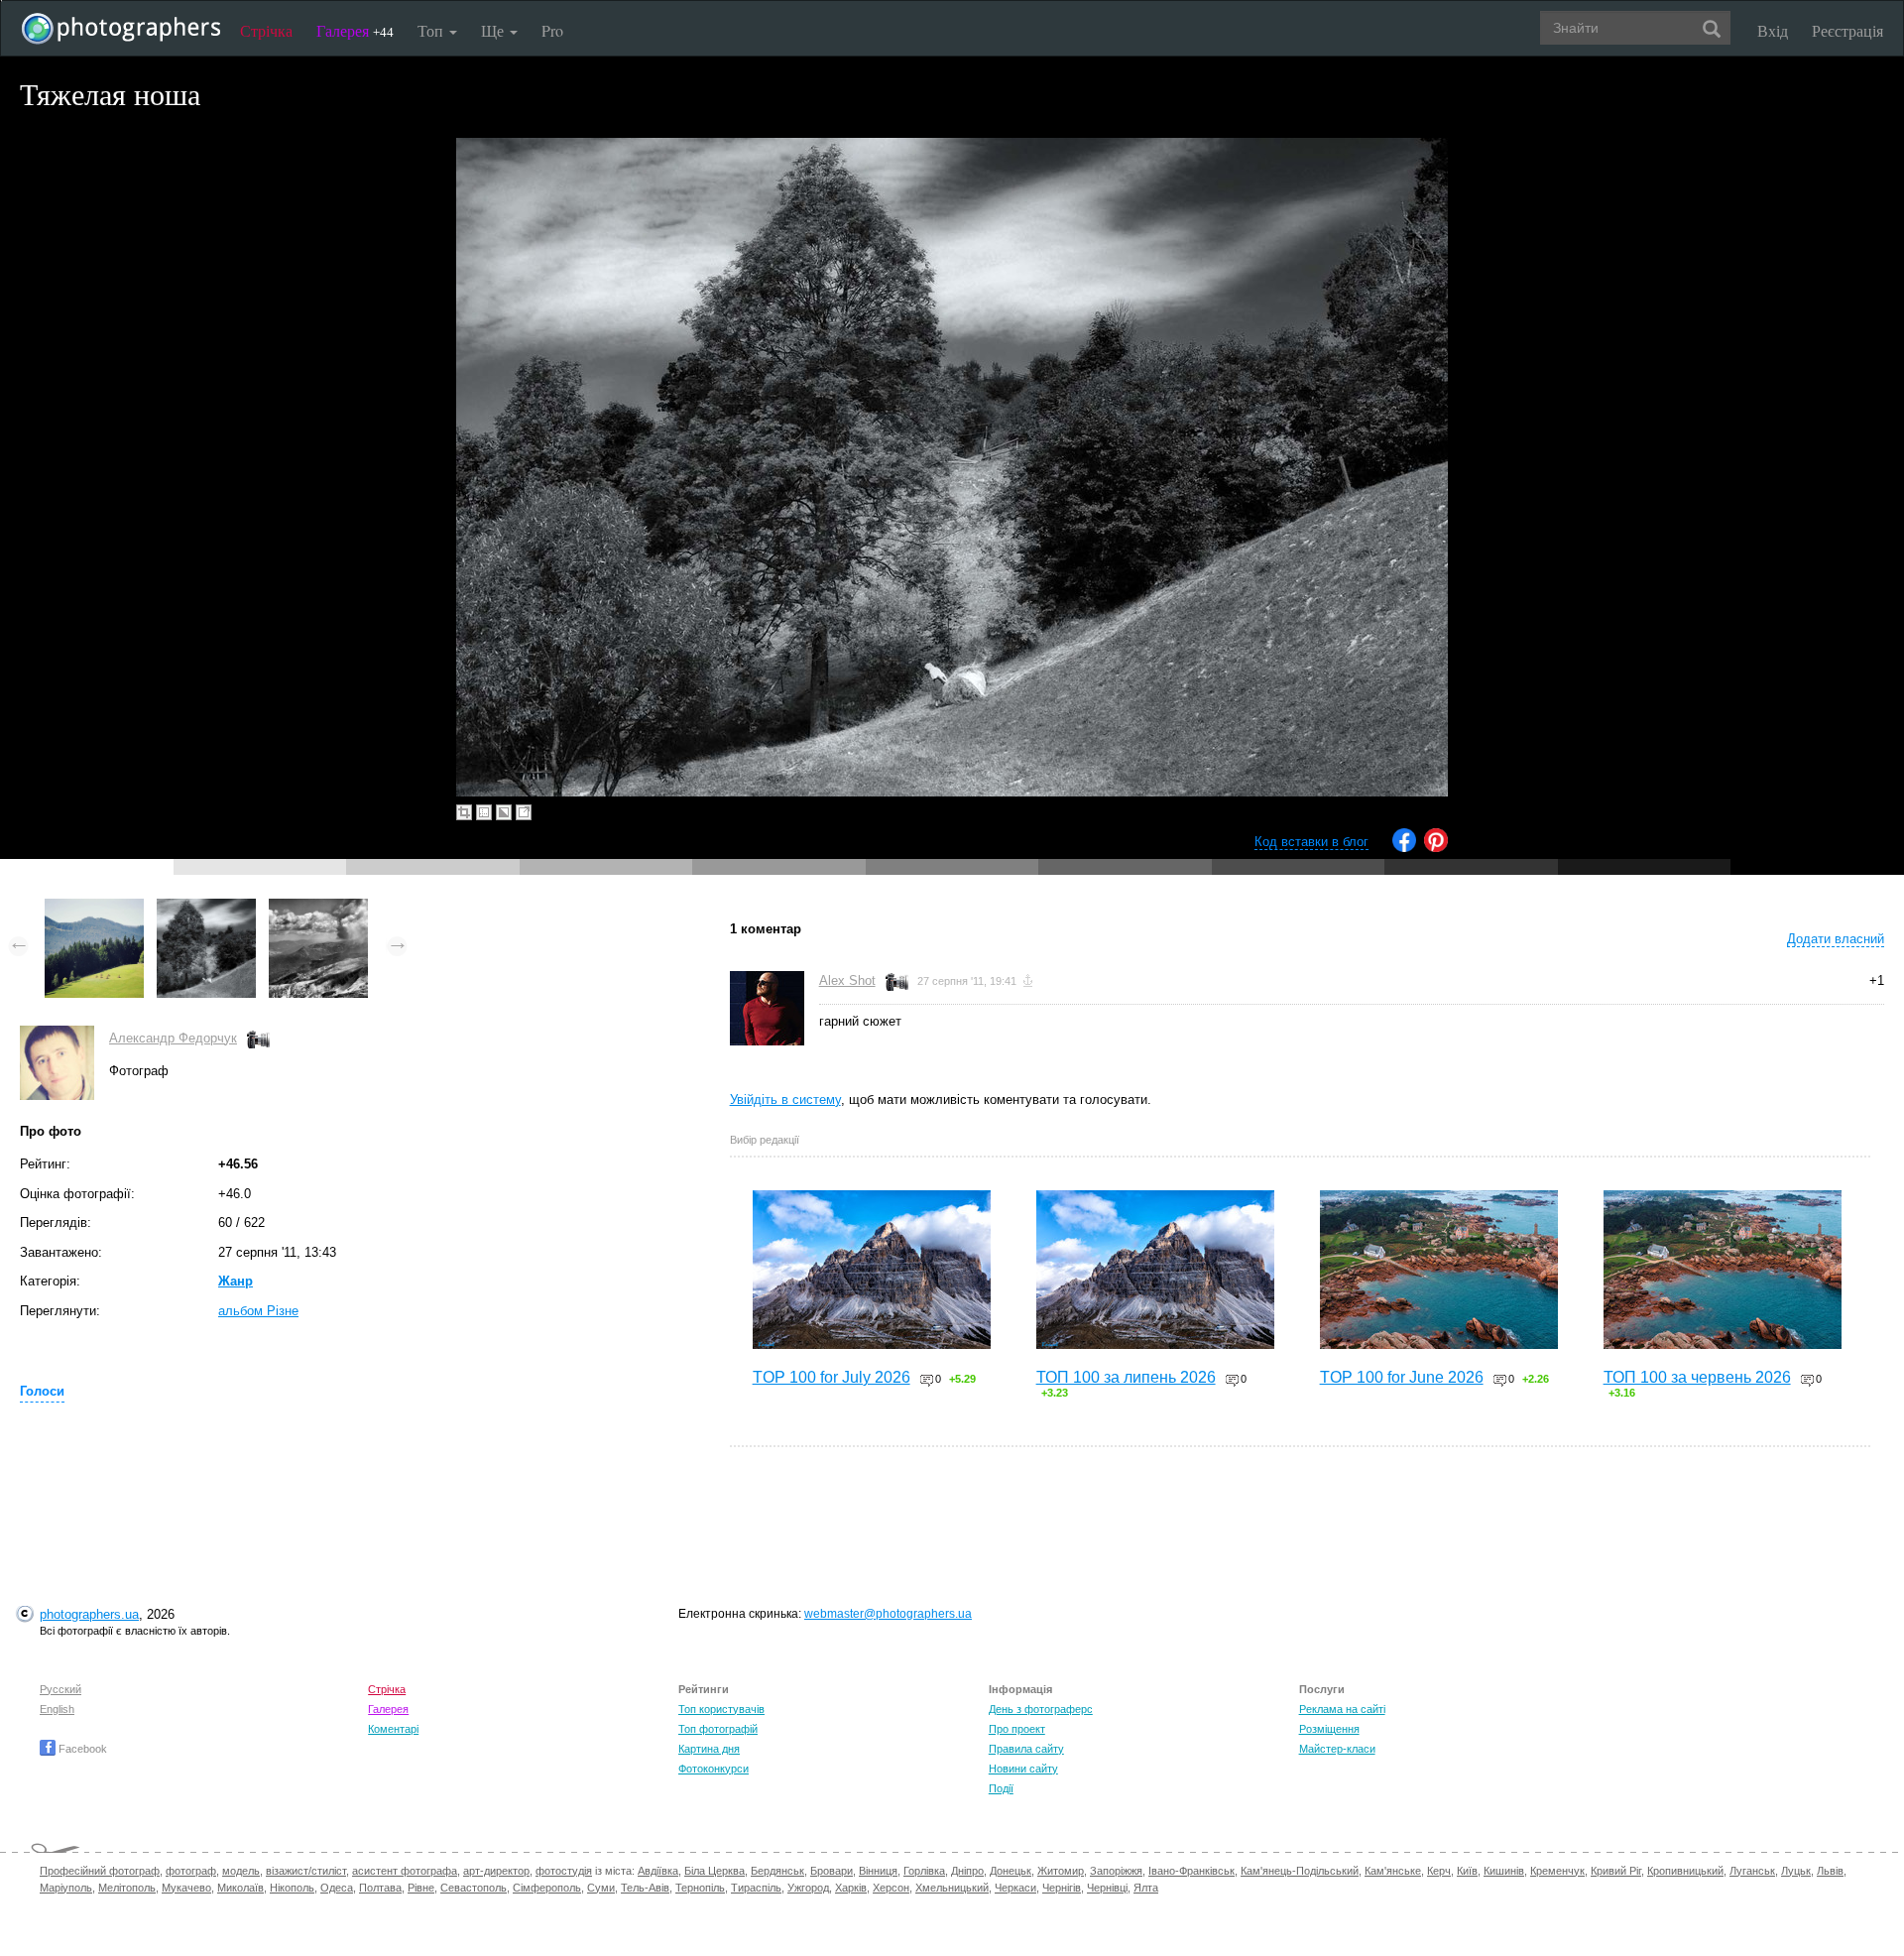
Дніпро (967, 1871)
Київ (1467, 1871)
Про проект (1017, 1729)
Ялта (1146, 1888)
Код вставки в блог (1311, 842)
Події (1001, 1788)
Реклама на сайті (1342, 1709)
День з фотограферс (1041, 1709)
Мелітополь (127, 1888)
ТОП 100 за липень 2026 (1126, 1377)
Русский (60, 1689)
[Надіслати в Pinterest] (1436, 848)
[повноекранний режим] (524, 812)
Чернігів (1062, 1888)
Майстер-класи (1337, 1749)
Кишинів (1504, 1871)
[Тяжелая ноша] (206, 908)
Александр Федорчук (173, 1038)
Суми (601, 1888)
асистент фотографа (405, 1871)
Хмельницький (952, 1888)
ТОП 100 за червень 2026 (1697, 1377)
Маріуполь (66, 1888)
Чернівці (1107, 1888)
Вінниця (878, 1871)
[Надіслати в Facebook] (1404, 848)
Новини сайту (1023, 1769)
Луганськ (1752, 1871)
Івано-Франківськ (1191, 1871)
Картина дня (709, 1749)
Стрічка (266, 30)
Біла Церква (714, 1871)
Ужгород (808, 1888)
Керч (1439, 1871)
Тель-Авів (645, 1888)
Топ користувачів (721, 1709)
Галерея (355, 30)
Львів (1830, 1871)
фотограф (191, 1871)
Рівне (421, 1888)
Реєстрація (1847, 30)
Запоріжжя (1116, 1871)
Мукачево (186, 1888)
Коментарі (393, 1729)
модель (241, 1871)
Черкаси (1015, 1888)
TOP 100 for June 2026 (1402, 1377)
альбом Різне (258, 1311)
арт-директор (496, 1871)
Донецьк (1011, 1871)
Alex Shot (847, 980)
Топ (432, 30)
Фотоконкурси (714, 1769)
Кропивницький (1685, 1871)
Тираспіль (756, 1888)
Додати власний (1836, 939)
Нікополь (292, 1888)
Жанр (236, 1281)
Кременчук (1557, 1871)
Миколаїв (240, 1888)
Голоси (42, 1391)
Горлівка (924, 1871)
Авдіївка (658, 1871)
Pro (552, 30)
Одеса (337, 1888)
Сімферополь (547, 1888)
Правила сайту (1026, 1749)
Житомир (1061, 1871)
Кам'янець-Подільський (1300, 1871)
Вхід (1773, 30)
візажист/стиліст (306, 1871)
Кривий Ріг (1616, 1871)
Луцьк (1796, 1871)
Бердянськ (777, 1871)
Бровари (832, 1871)
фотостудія (564, 1871)
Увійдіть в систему (785, 1100)
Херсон (891, 1888)
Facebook (81, 1749)
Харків (851, 1888)
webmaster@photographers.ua (888, 1614)
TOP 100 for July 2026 (832, 1377)
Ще (494, 30)
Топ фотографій (718, 1729)
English (57, 1709)
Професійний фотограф (100, 1871)
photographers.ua (89, 1614)
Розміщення (1329, 1729)
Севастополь (474, 1888)
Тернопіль (700, 1888)
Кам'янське (1393, 1871)
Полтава (380, 1888)
